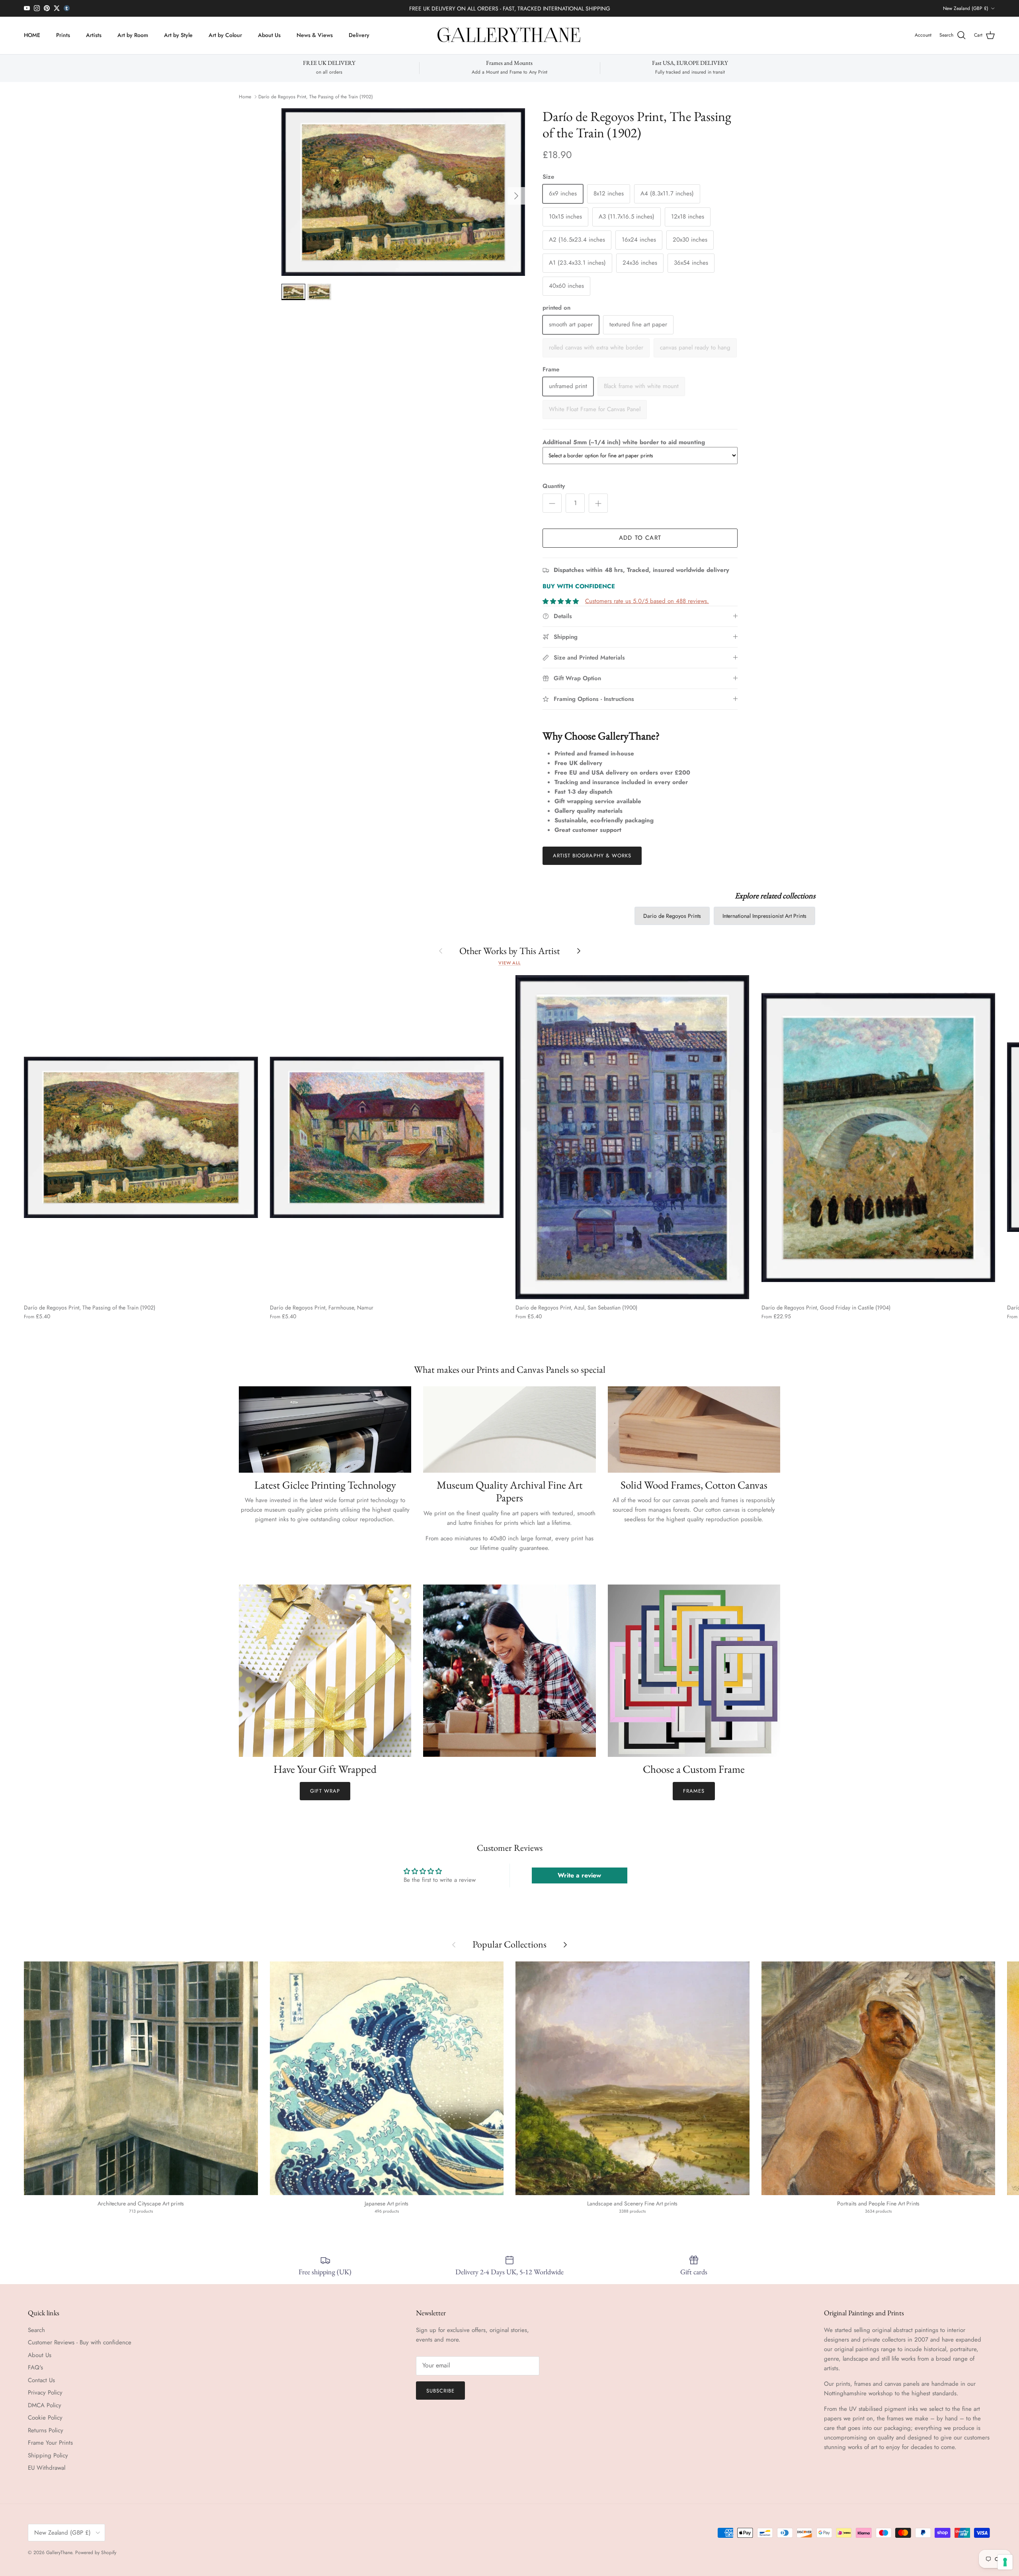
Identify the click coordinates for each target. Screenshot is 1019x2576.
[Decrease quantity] (552, 503)
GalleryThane (59, 2553)
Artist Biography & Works (592, 856)
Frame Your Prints (50, 2443)
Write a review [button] (579, 1875)
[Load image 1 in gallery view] (403, 192)
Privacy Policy (45, 2393)
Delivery (359, 35)
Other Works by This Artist (510, 951)
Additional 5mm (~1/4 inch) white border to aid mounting (624, 442)
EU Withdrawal (47, 2468)
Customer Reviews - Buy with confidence (80, 2342)
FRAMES (694, 1791)
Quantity (554, 486)
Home (245, 97)
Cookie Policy (45, 2418)
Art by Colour (225, 35)
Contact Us (41, 2380)
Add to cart (640, 538)
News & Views (315, 35)
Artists (94, 35)
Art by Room (133, 35)
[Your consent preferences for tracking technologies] (1005, 2562)
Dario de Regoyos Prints (672, 916)
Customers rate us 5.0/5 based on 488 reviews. (647, 601)
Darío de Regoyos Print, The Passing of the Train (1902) (316, 97)
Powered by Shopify (96, 2553)
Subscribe (440, 2391)
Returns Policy (46, 2430)
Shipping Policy (48, 2455)
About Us (269, 35)
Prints (63, 35)
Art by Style (178, 35)
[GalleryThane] (510, 35)
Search (36, 2330)
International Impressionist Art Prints (764, 916)
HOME (32, 35)
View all (509, 963)
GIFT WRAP (325, 1791)
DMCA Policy (45, 2405)
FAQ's (35, 2367)
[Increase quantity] (598, 503)
